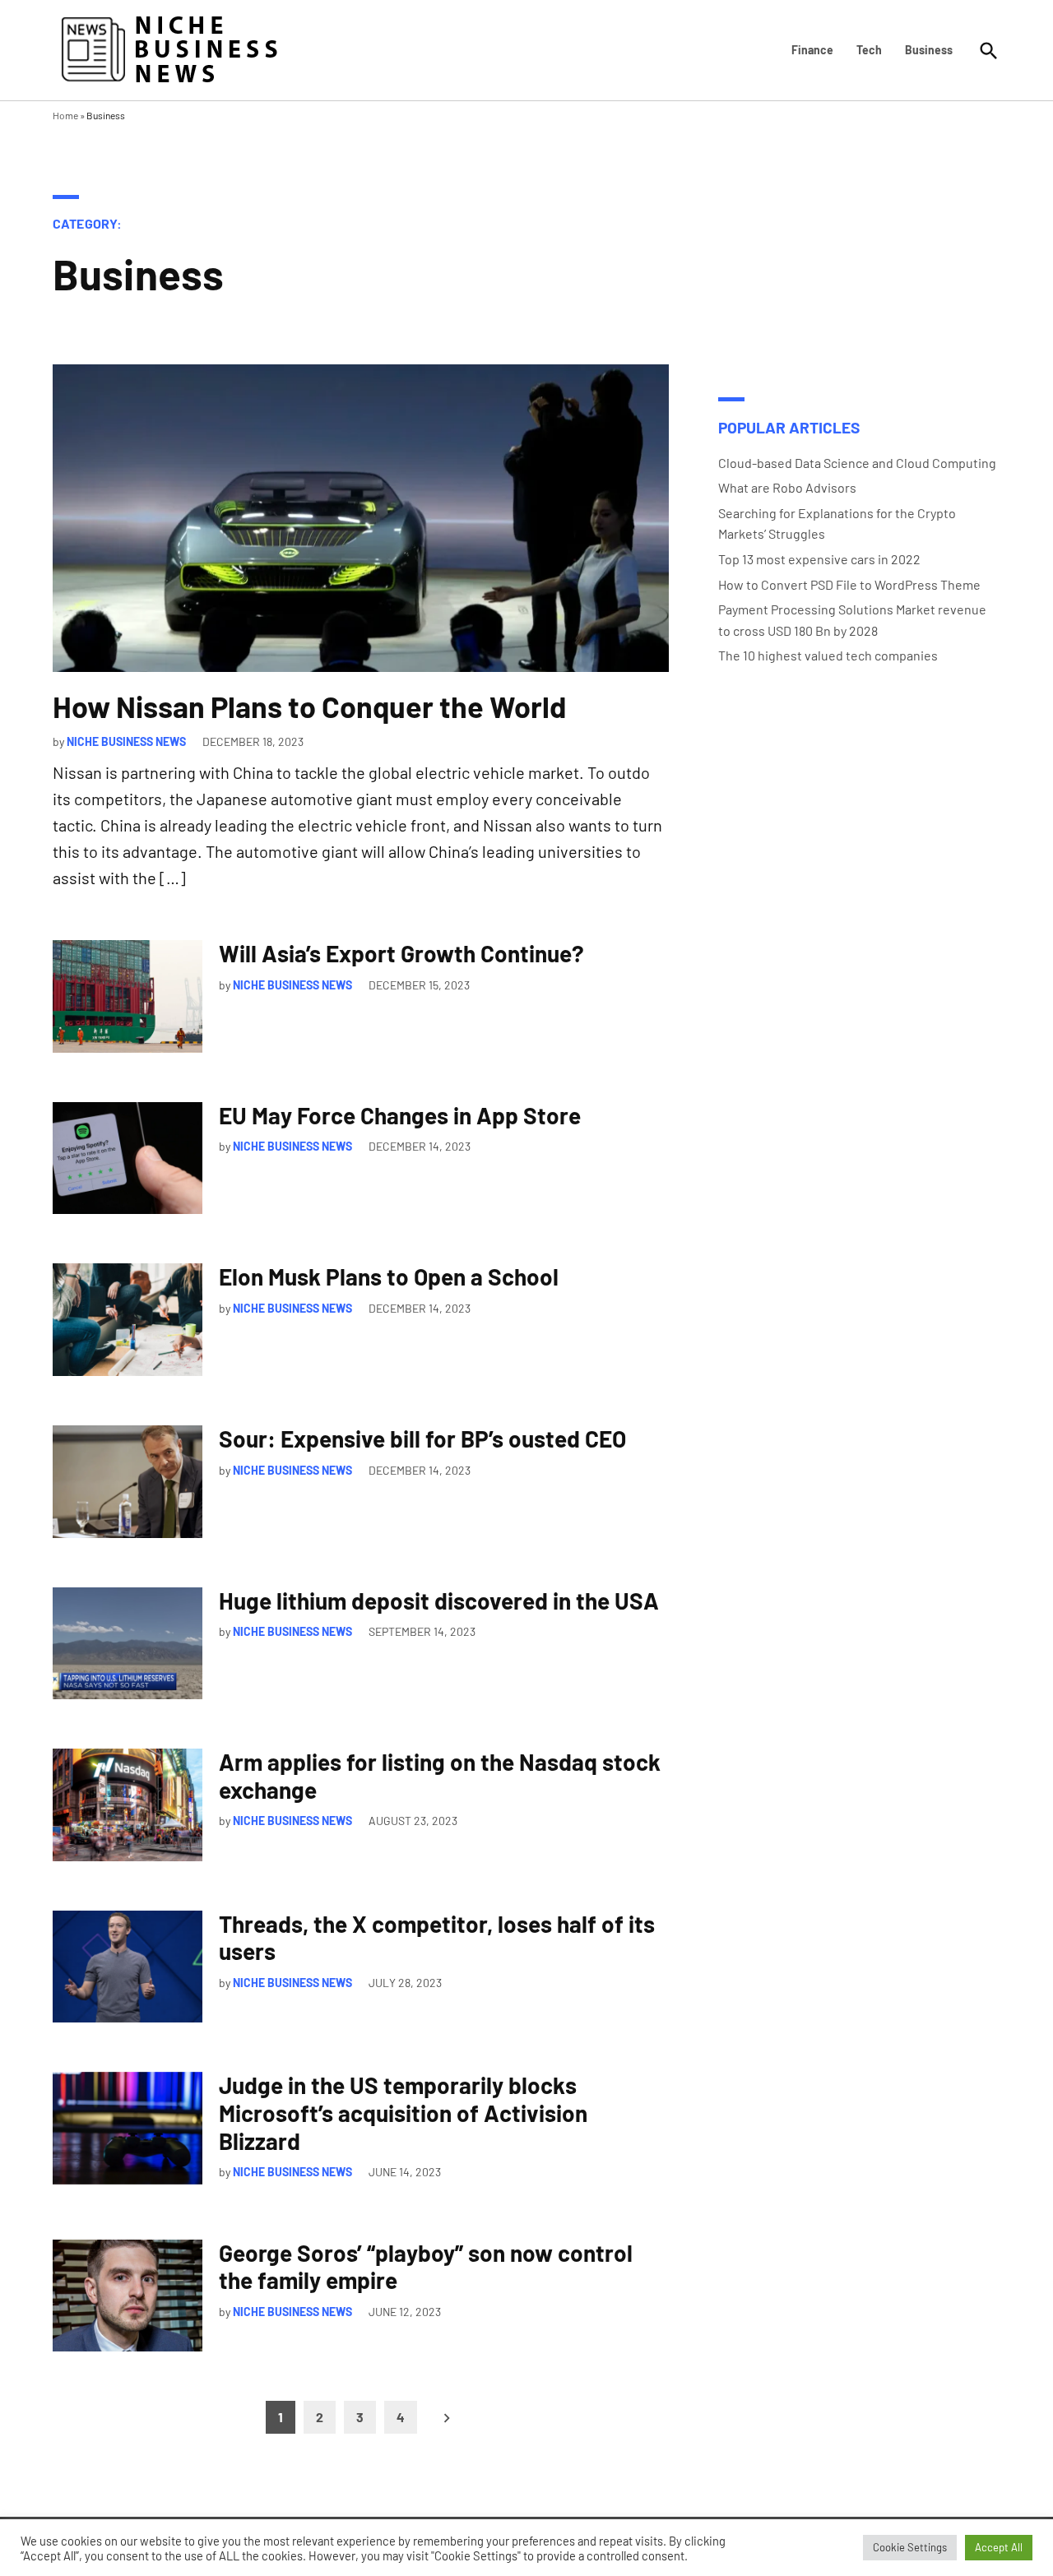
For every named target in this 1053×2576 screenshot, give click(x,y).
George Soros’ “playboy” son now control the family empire (426, 2267)
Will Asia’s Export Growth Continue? (401, 953)
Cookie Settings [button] (910, 2547)
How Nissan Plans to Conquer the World (309, 706)
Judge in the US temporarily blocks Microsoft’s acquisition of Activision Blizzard (403, 2113)
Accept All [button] (999, 2547)
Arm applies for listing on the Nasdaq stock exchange (440, 1776)
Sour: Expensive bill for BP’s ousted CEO (422, 1439)
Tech (869, 50)
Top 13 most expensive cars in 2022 (819, 559)
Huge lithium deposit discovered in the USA (439, 1601)
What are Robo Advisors (787, 487)
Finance (812, 50)
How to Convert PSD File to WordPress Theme (849, 584)
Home (65, 115)
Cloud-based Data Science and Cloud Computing (857, 463)
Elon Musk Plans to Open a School (389, 1276)
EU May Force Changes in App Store (400, 1115)
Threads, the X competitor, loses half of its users (437, 1938)
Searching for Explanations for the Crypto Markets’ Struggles (837, 524)
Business (929, 50)
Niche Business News (126, 741)
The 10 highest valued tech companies (828, 655)
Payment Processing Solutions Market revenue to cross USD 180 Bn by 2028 (852, 620)
